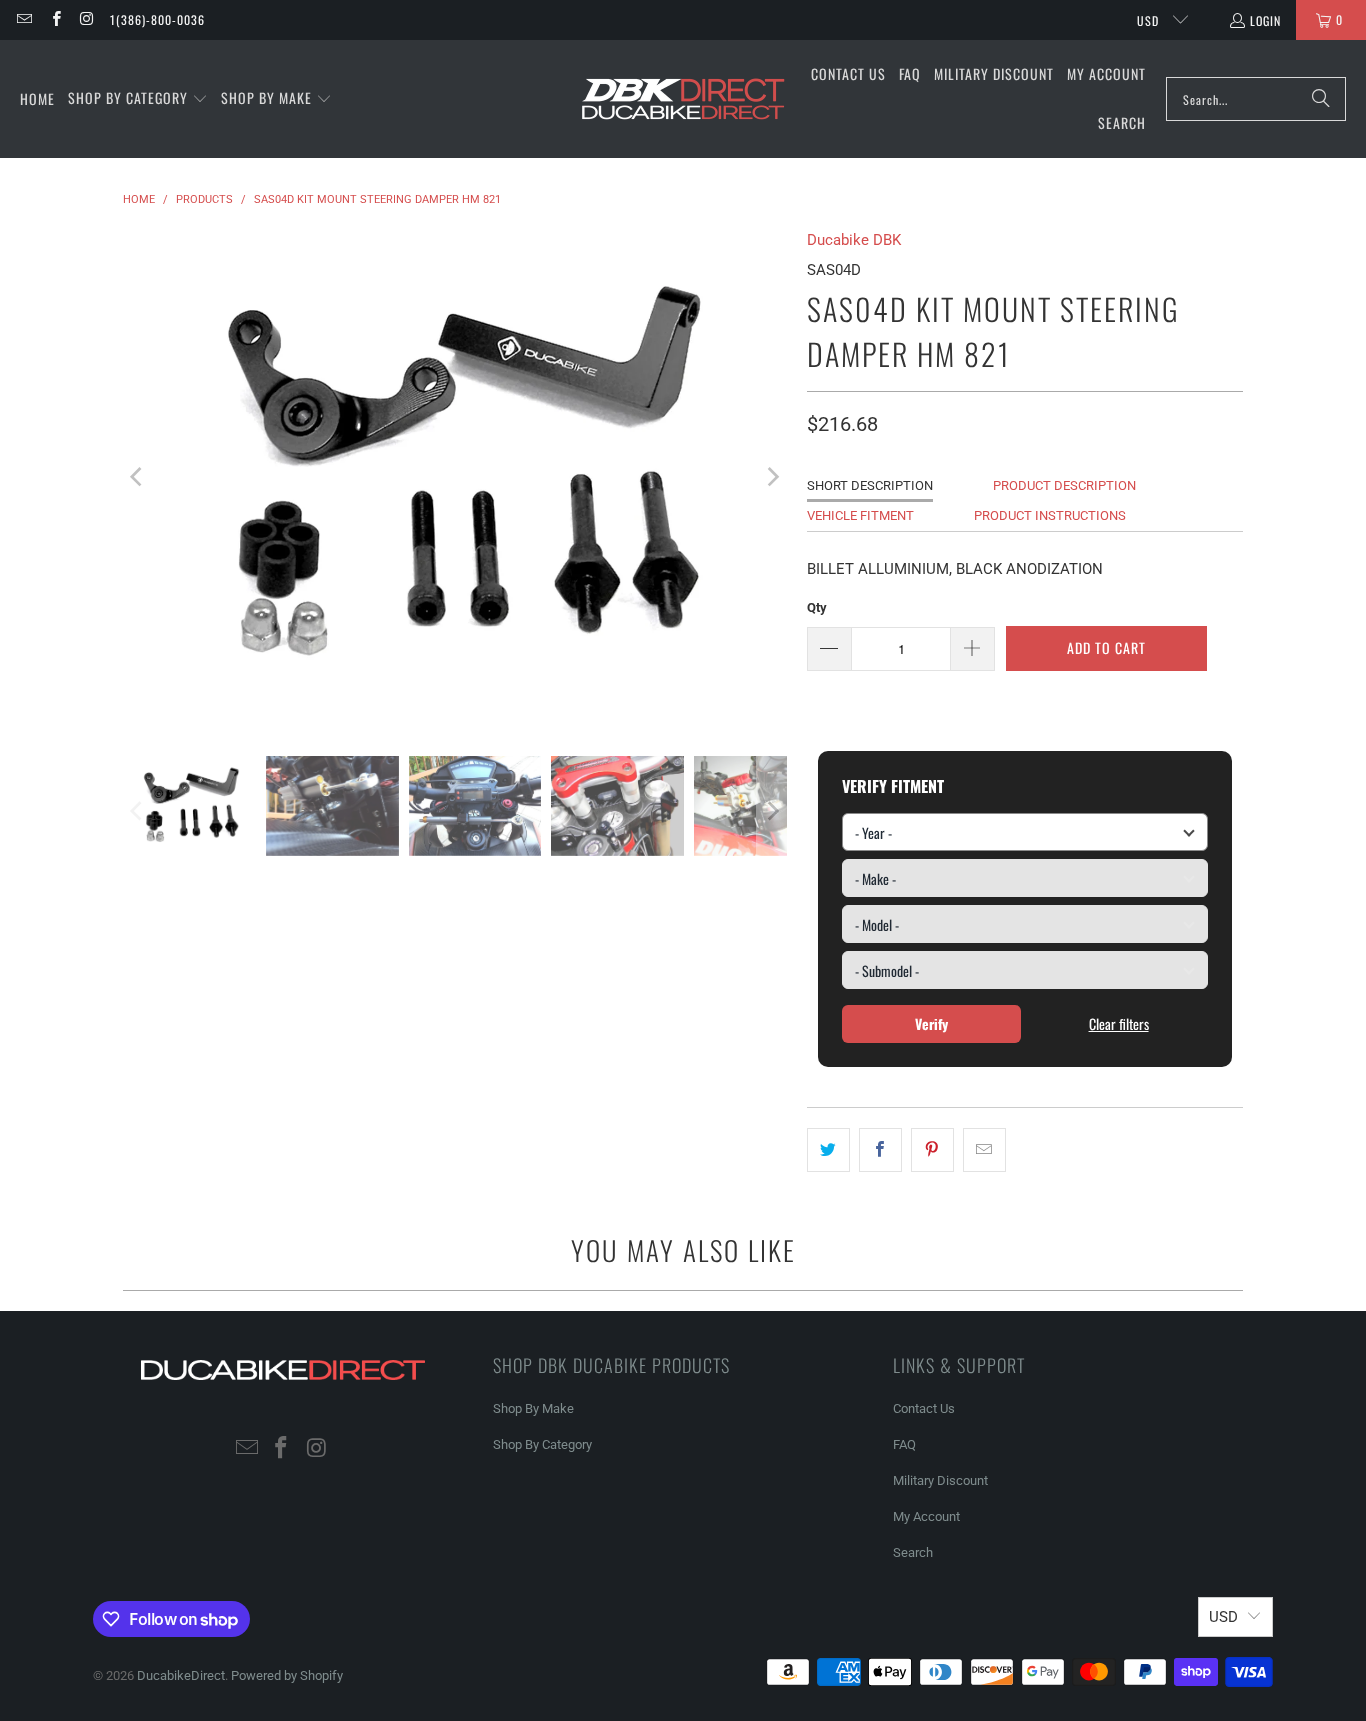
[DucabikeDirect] (682, 99)
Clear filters (1119, 1023)
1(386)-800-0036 (157, 19)
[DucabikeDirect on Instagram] (86, 19)
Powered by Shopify (287, 1675)
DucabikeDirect (181, 1675)
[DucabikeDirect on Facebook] (54, 19)
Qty (817, 607)
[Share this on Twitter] (828, 1150)
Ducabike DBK (854, 240)
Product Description (1064, 485)
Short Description (870, 485)
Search (913, 1552)
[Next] (772, 477)
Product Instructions (1050, 515)
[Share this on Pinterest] (932, 1150)
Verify (931, 1023)
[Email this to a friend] (984, 1150)
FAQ (904, 1444)
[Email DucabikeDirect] (23, 19)
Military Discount (940, 1480)
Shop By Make (533, 1408)
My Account (926, 1516)
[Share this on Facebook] (880, 1150)
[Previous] (138, 477)
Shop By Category (542, 1444)
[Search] (1321, 99)
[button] (138, 99)
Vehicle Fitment (860, 515)
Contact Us (924, 1408)
